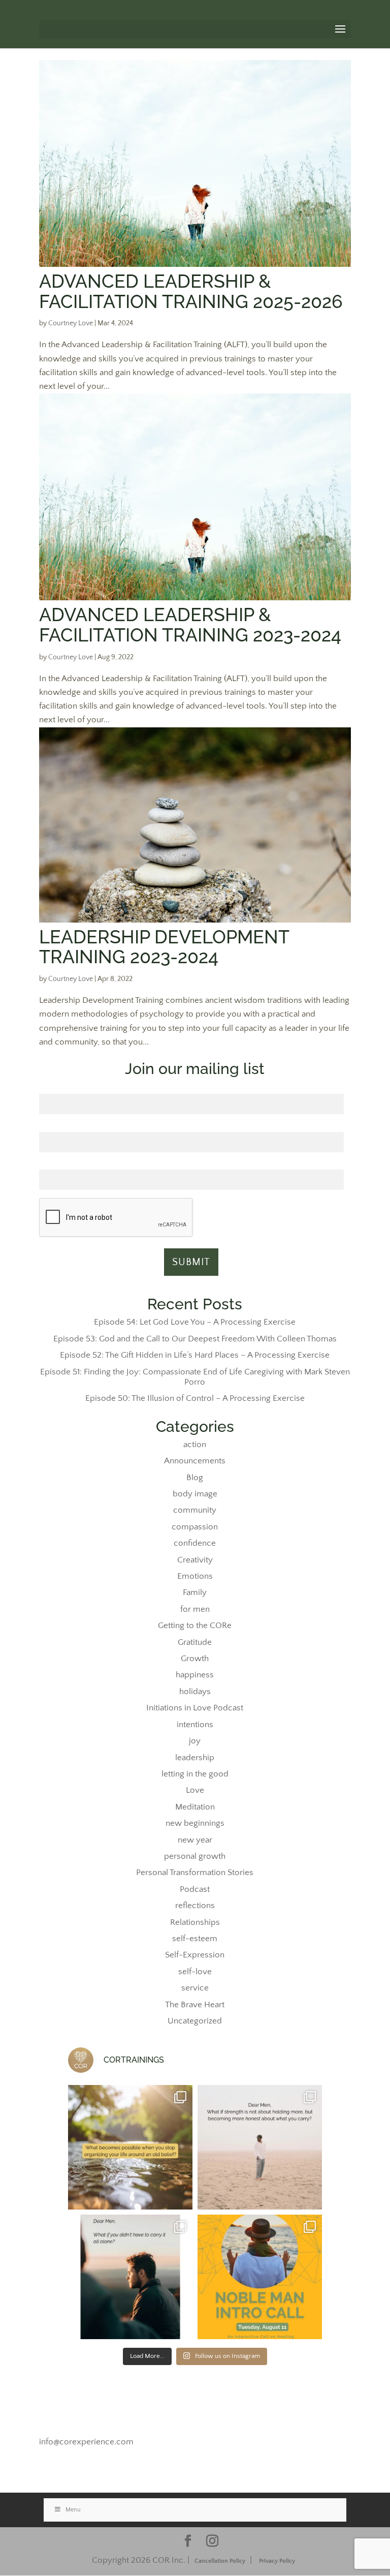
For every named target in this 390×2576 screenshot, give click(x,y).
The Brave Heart (195, 2005)
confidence (195, 1543)
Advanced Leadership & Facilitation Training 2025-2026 (191, 291)
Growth (195, 1659)
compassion (195, 1527)
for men (195, 1609)
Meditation (195, 1807)
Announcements (195, 1461)
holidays (195, 1692)
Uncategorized (195, 2021)
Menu (73, 2510)
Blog (195, 1478)
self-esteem (195, 1939)
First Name (191, 1088)
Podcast (195, 1889)
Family (195, 1592)
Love (195, 1790)
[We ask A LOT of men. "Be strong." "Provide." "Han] (130, 2277)
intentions (195, 1725)
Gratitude (195, 1642)
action (195, 1445)
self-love (195, 1972)
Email (191, 1164)
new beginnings (195, 1823)
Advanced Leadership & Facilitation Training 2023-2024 (190, 625)
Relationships (195, 1922)
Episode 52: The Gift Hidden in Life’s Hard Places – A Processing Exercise (195, 1355)
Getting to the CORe (195, 1626)
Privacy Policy (277, 2561)
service (195, 1988)
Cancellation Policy (220, 2561)
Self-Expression (195, 1955)
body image (195, 1494)
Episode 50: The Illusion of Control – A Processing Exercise (195, 1398)
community (195, 1510)
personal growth (195, 1856)
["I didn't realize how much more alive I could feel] (260, 2277)
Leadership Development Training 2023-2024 (164, 947)
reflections (195, 1906)
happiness (195, 1675)
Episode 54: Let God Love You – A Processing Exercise (195, 1322)
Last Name (191, 1126)
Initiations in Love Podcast (195, 1708)
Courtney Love (71, 323)
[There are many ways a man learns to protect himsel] (260, 2147)
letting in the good (195, 1774)
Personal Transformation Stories (195, 1873)
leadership (195, 1758)
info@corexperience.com (86, 2442)
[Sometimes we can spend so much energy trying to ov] (130, 2147)
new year (195, 1840)
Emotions (195, 1576)
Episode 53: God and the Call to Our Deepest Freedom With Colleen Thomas (195, 1339)
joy (195, 1741)
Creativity (195, 1560)
